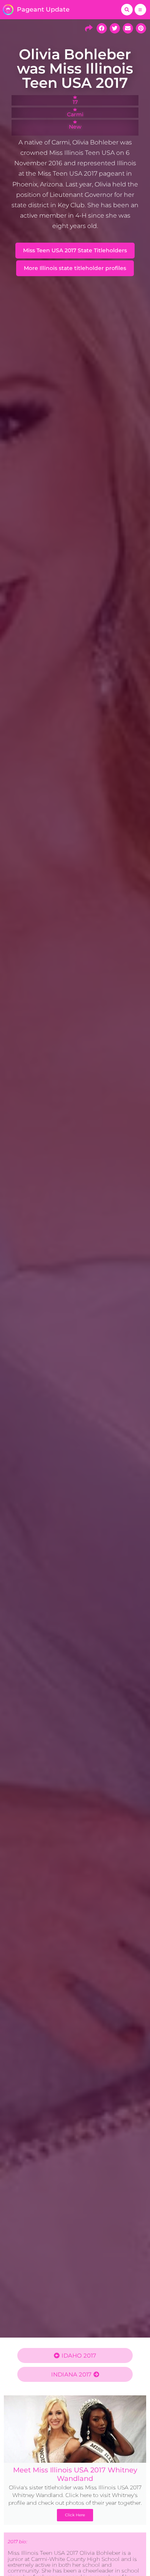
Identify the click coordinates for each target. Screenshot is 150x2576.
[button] (127, 10)
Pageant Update (43, 9)
